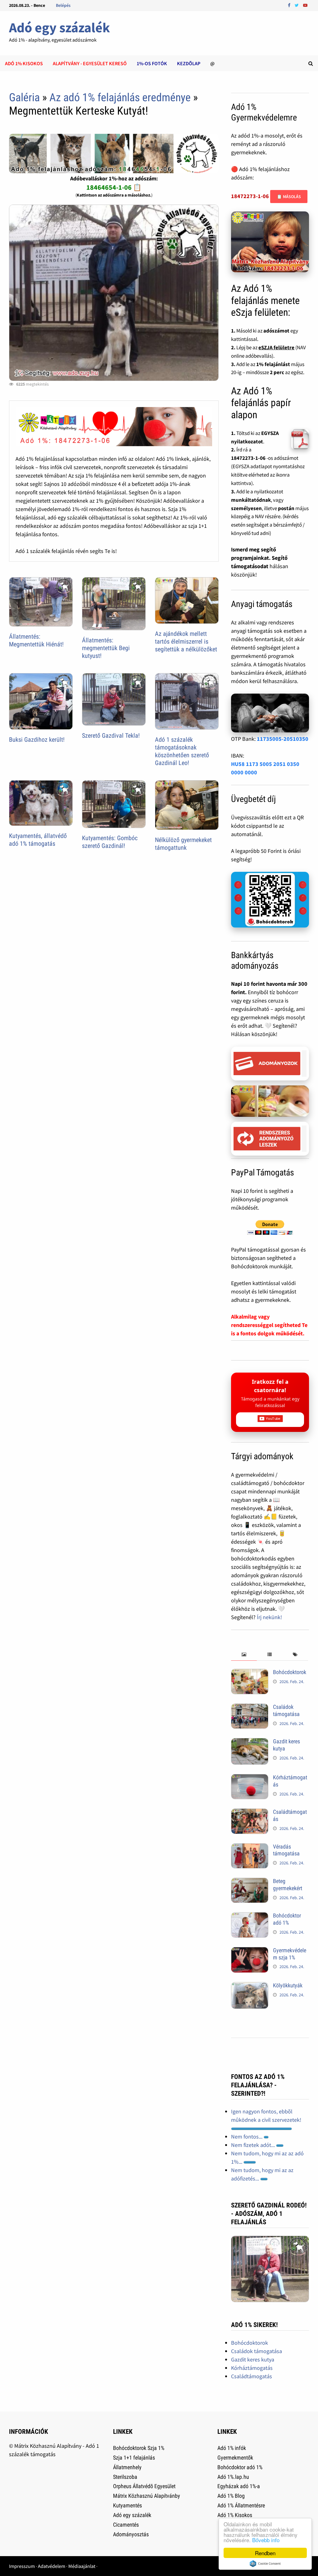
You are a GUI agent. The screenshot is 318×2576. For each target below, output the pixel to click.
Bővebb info (266, 2540)
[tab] (244, 1655)
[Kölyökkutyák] (250, 1986)
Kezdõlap (189, 63)
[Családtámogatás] (250, 1813)
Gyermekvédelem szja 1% (290, 1954)
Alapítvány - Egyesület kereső (90, 63)
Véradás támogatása (286, 1850)
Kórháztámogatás (252, 2368)
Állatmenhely (127, 2467)
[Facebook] (290, 5)
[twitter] (297, 5)
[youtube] (305, 5)
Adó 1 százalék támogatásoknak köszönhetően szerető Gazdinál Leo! (182, 751)
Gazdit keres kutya (253, 2359)
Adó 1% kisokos (24, 63)
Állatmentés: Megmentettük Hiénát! (36, 640)
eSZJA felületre (276, 347)
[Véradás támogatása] (250, 1847)
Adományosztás (131, 2534)
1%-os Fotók (152, 63)
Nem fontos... (247, 2137)
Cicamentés (126, 2525)
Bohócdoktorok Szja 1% (139, 2448)
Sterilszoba (125, 2477)
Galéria (24, 97)
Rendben (265, 2553)
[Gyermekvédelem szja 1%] (250, 1951)
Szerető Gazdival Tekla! (111, 736)
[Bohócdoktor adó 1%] (250, 1916)
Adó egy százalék (59, 27)
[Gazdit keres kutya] (250, 1742)
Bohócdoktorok (290, 1672)
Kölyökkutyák (288, 1985)
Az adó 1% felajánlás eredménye (120, 97)
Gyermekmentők (235, 2458)
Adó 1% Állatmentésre (241, 2505)
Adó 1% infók (232, 2448)
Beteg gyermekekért (288, 1885)
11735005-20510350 (283, 739)
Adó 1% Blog (231, 2496)
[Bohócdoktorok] (250, 1673)
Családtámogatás (252, 2376)
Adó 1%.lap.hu (233, 2477)
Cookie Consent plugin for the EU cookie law (265, 2564)
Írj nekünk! (269, 1617)
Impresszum (22, 2566)
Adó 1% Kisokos (235, 2515)
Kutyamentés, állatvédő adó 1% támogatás (38, 840)
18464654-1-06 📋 (114, 187)
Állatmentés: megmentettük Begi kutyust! (106, 648)
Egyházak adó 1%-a (239, 2486)
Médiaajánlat (82, 2566)
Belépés (63, 5)
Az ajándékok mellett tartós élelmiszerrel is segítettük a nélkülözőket (186, 641)
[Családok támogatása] (250, 1708)
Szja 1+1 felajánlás (134, 2458)
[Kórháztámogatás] (250, 1778)
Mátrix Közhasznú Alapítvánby (147, 2496)
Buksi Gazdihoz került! (37, 740)
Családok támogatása (286, 1710)
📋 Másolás (289, 197)
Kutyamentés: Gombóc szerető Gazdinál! (110, 842)
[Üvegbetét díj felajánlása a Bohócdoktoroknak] (270, 900)
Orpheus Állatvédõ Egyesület (144, 2486)
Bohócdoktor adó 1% (287, 1919)
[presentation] (244, 1655)
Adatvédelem (52, 2566)
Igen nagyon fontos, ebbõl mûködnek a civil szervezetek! (266, 2116)
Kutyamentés (127, 2505)
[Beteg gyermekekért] (250, 1882)
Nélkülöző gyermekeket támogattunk (183, 844)
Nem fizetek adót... (254, 2145)
